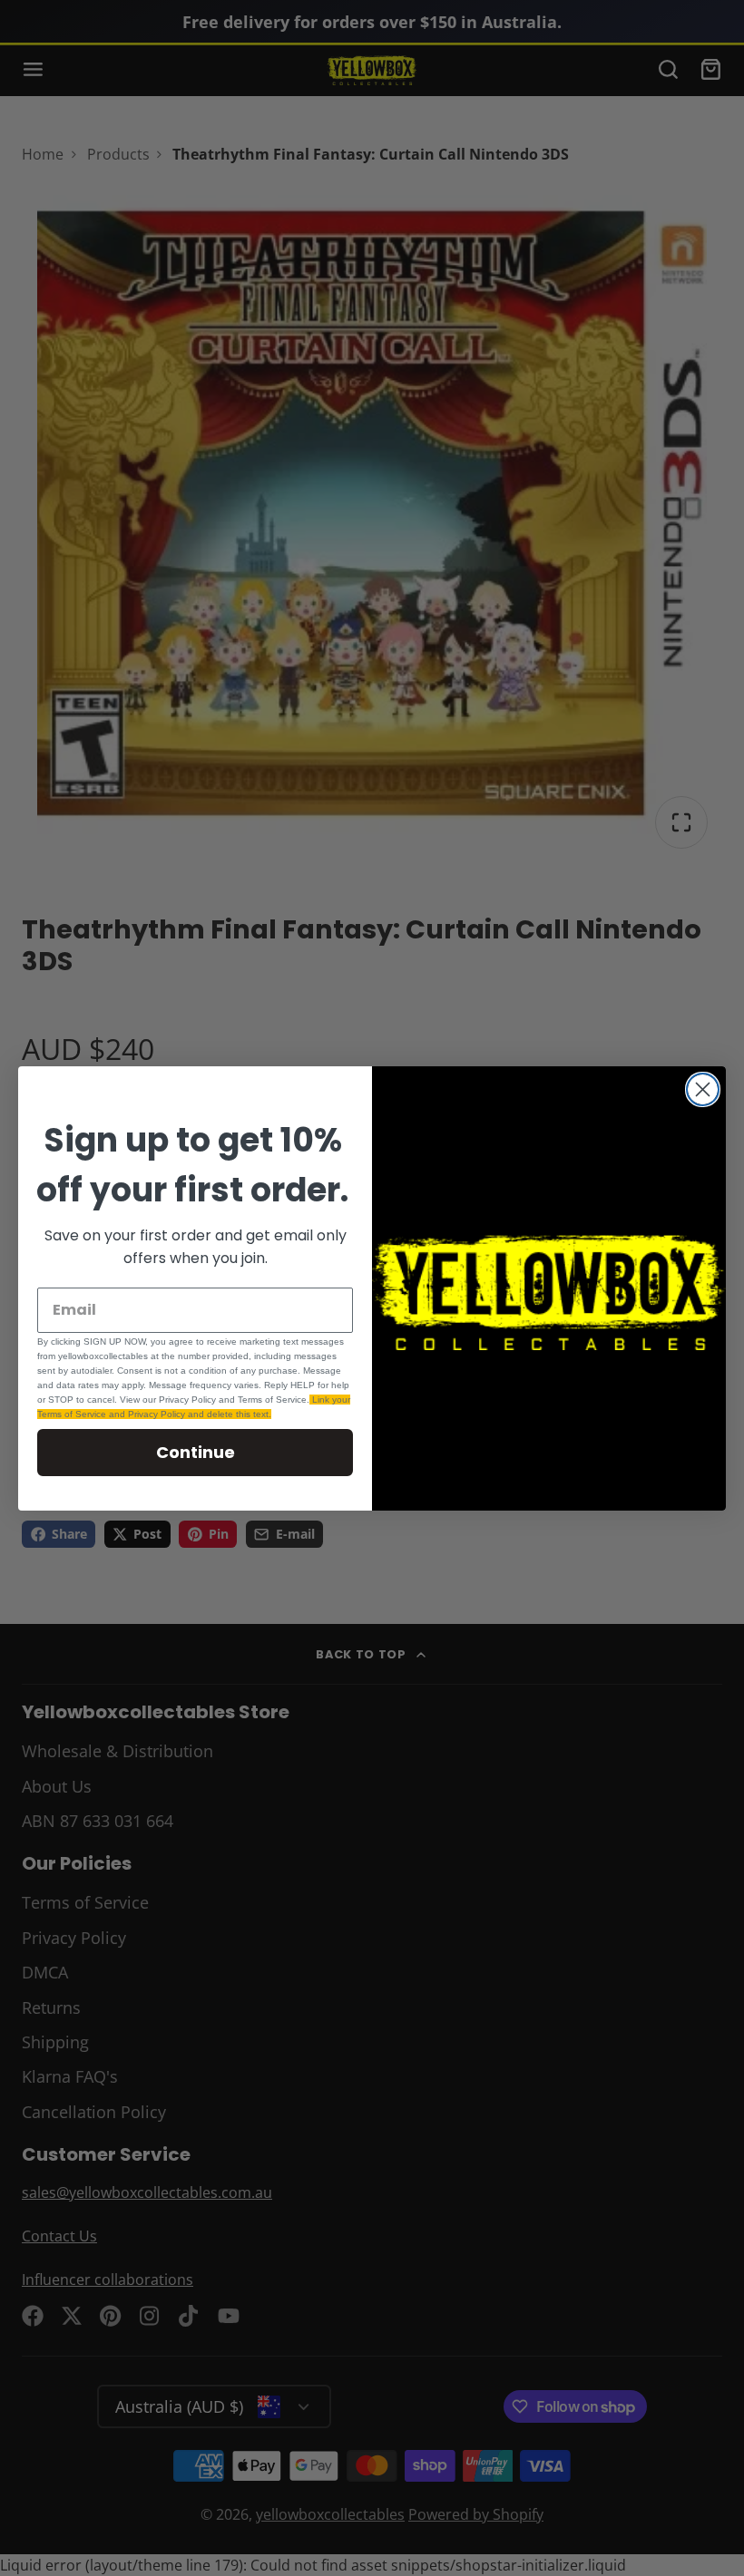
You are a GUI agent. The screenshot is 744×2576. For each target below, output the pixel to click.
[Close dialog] (703, 1089)
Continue (196, 1452)
